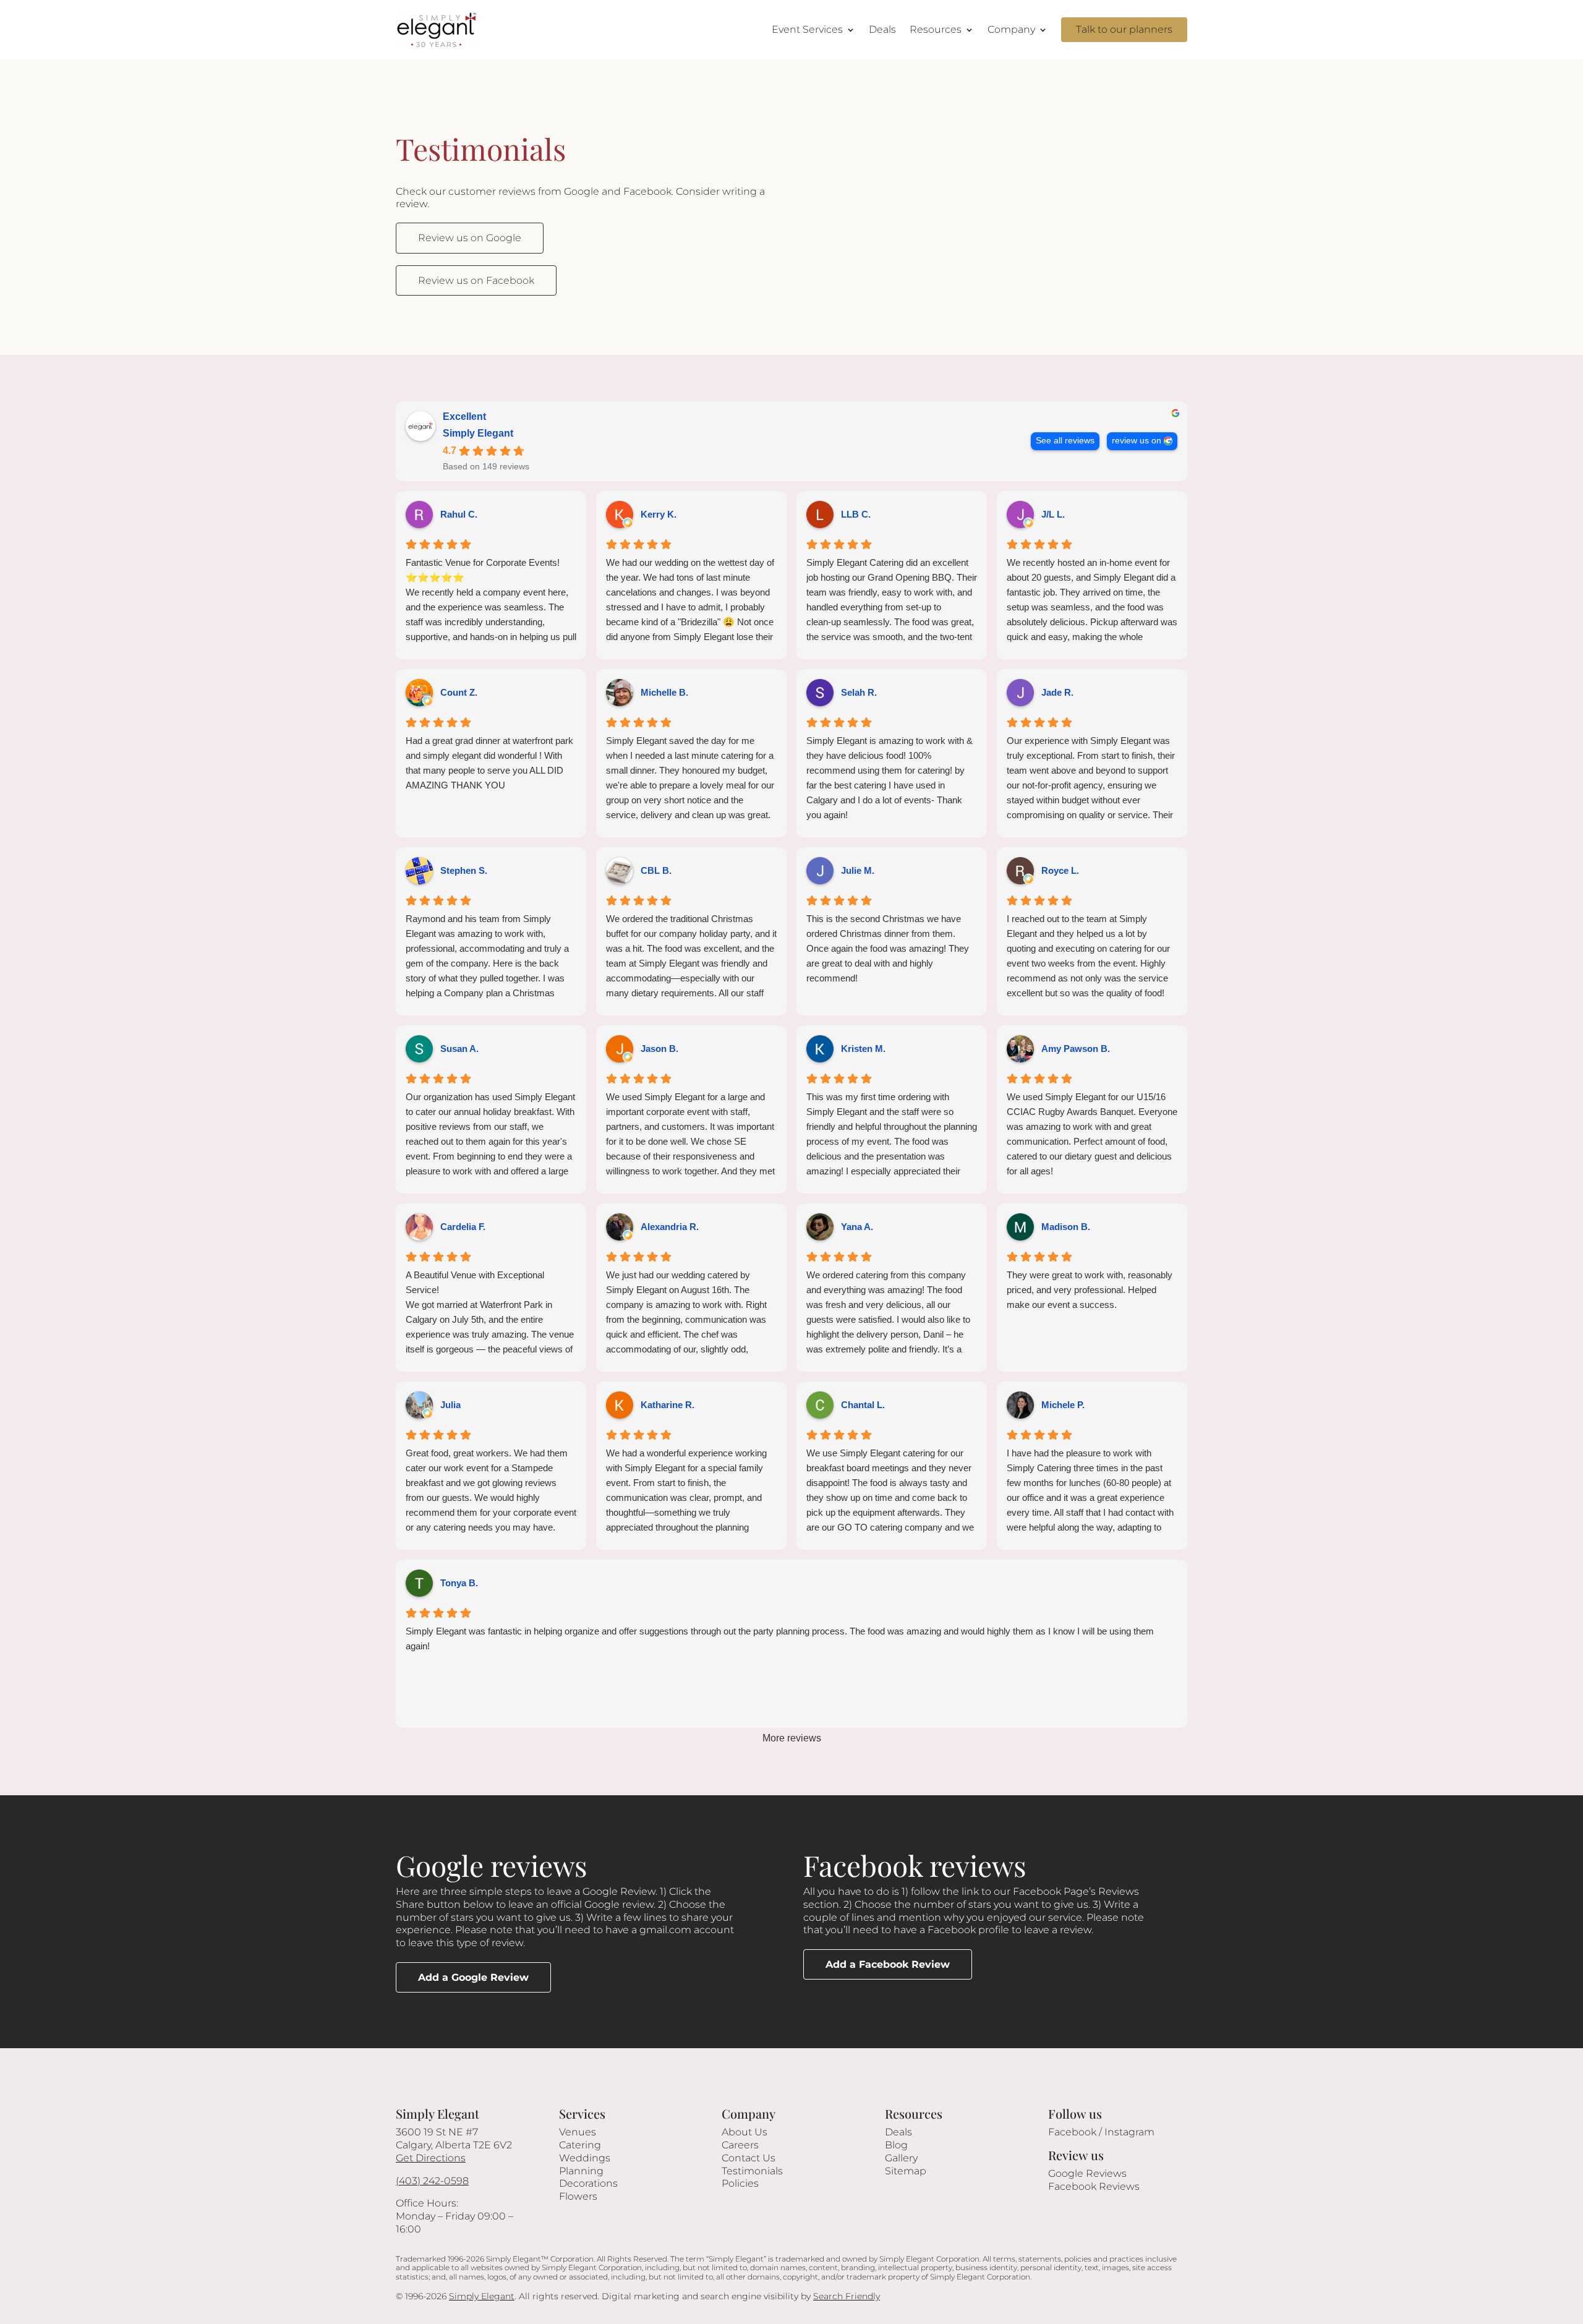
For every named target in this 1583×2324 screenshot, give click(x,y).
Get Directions (431, 2158)
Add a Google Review (473, 1977)
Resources (936, 29)
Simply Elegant (478, 433)
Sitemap (906, 2171)
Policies (740, 2183)
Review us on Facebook (476, 280)
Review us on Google (470, 238)
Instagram (1129, 2132)
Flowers (578, 2196)
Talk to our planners (1124, 29)
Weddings (585, 2158)
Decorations (588, 2183)
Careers (740, 2145)
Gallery (901, 2158)
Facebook (1072, 2132)
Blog (896, 2145)
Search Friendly (847, 2296)
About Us (745, 2132)
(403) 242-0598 (432, 2181)
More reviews (792, 1738)
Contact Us (749, 2158)
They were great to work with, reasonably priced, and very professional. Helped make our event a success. (1090, 1290)
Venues (578, 2132)
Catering (580, 2145)
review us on (1137, 441)
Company (1011, 29)
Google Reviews (1087, 2173)
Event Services (807, 29)
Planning (581, 2171)
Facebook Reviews (1094, 2186)
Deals (882, 29)
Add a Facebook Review (888, 1964)
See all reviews (1065, 441)
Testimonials (752, 2171)
